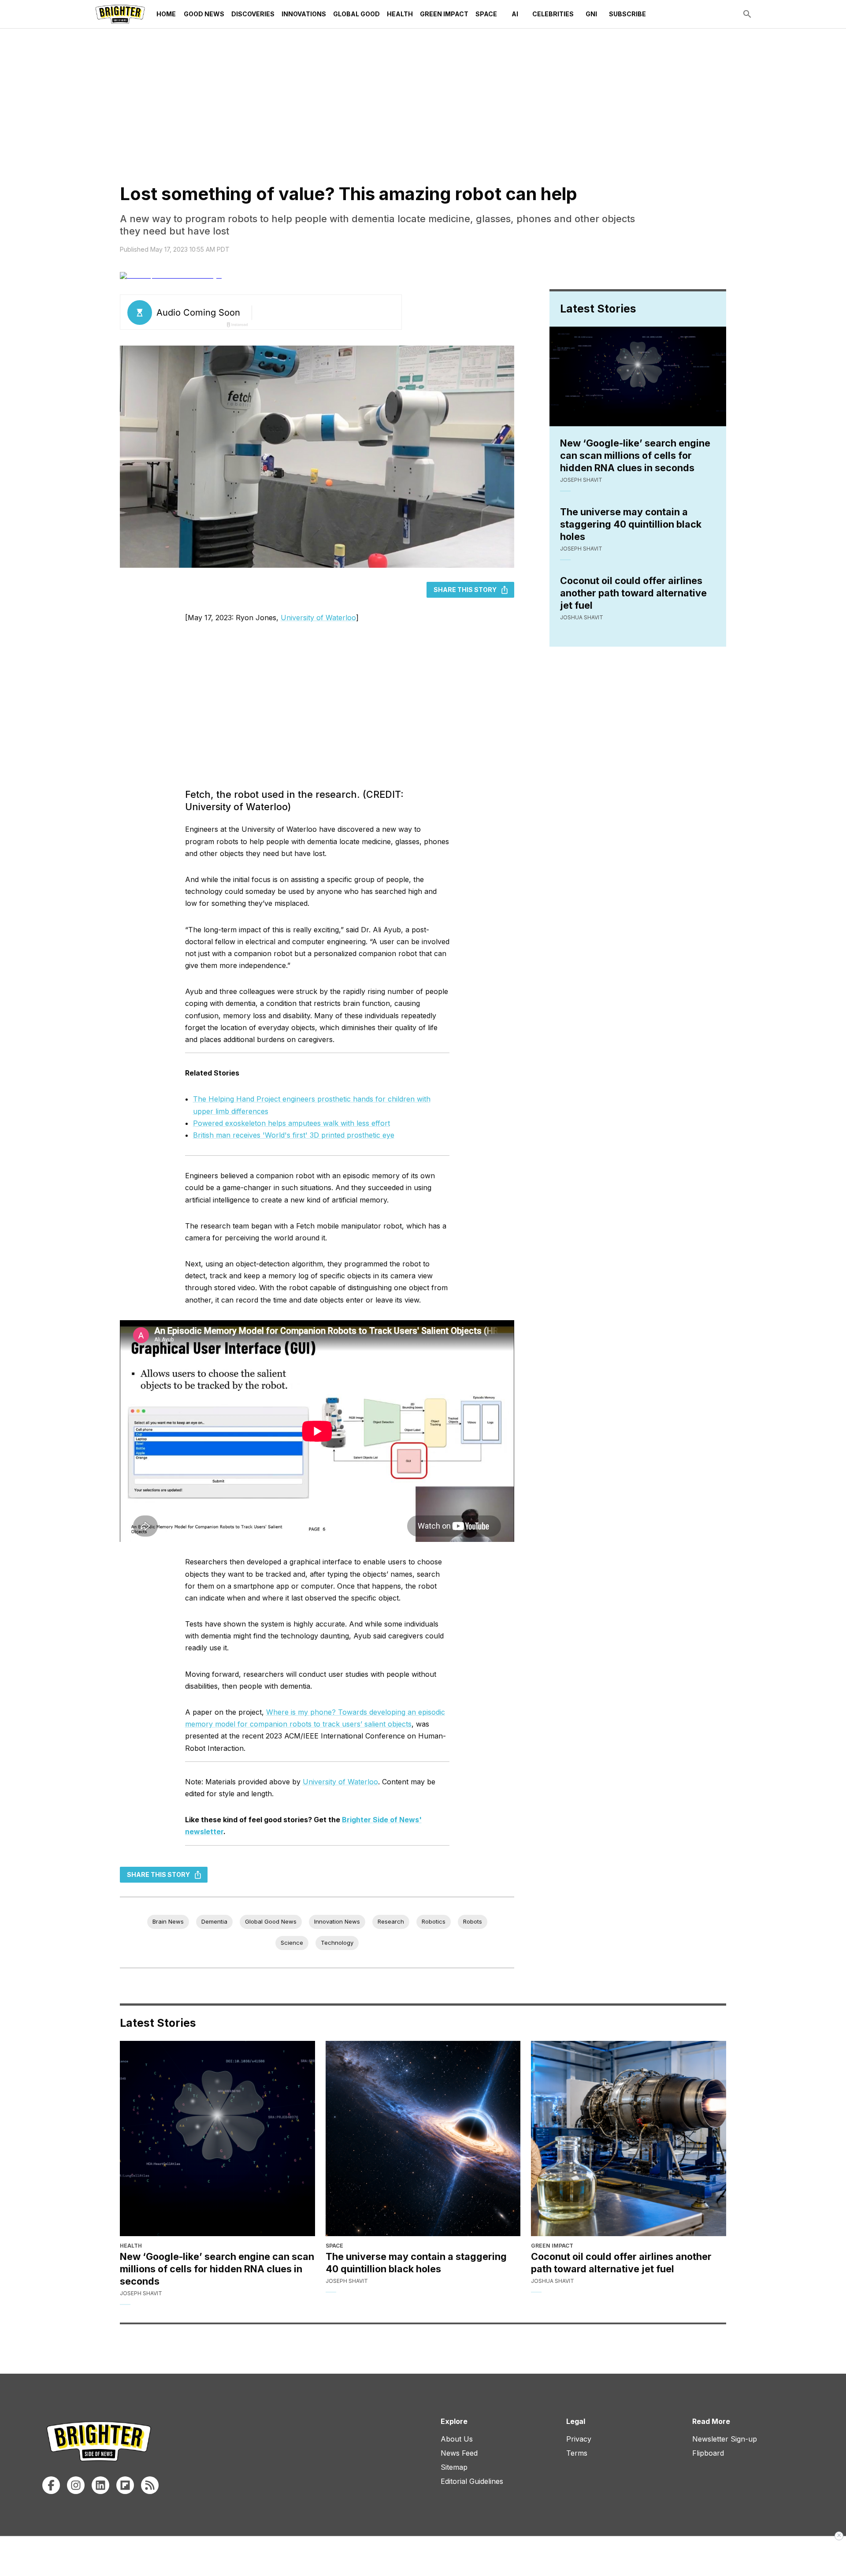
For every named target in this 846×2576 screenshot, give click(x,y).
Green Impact (444, 14)
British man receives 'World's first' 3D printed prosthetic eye (294, 1135)
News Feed (459, 2453)
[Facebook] (51, 2485)
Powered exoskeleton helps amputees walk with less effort (291, 1123)
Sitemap (454, 2467)
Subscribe (627, 14)
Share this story (465, 590)
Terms (577, 2453)
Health (400, 14)
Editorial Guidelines (472, 2481)
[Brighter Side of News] (120, 14)
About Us (457, 2439)
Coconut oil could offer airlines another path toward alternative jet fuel (633, 593)
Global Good (356, 14)
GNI (591, 14)
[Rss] (150, 2485)
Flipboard (708, 2453)
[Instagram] (76, 2485)
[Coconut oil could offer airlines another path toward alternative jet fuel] (629, 2139)
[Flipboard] (125, 2485)
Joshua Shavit (582, 617)
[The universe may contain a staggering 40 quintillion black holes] (423, 2139)
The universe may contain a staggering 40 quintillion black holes (631, 524)
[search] (747, 14)
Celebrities (553, 14)
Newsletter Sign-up (725, 2439)
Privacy (579, 2439)
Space (486, 14)
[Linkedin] (100, 2485)
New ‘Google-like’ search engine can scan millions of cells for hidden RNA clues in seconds (635, 455)
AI (515, 14)
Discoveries (253, 14)
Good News (204, 14)
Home (166, 14)
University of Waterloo (318, 618)
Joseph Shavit (581, 480)
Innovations (304, 14)
